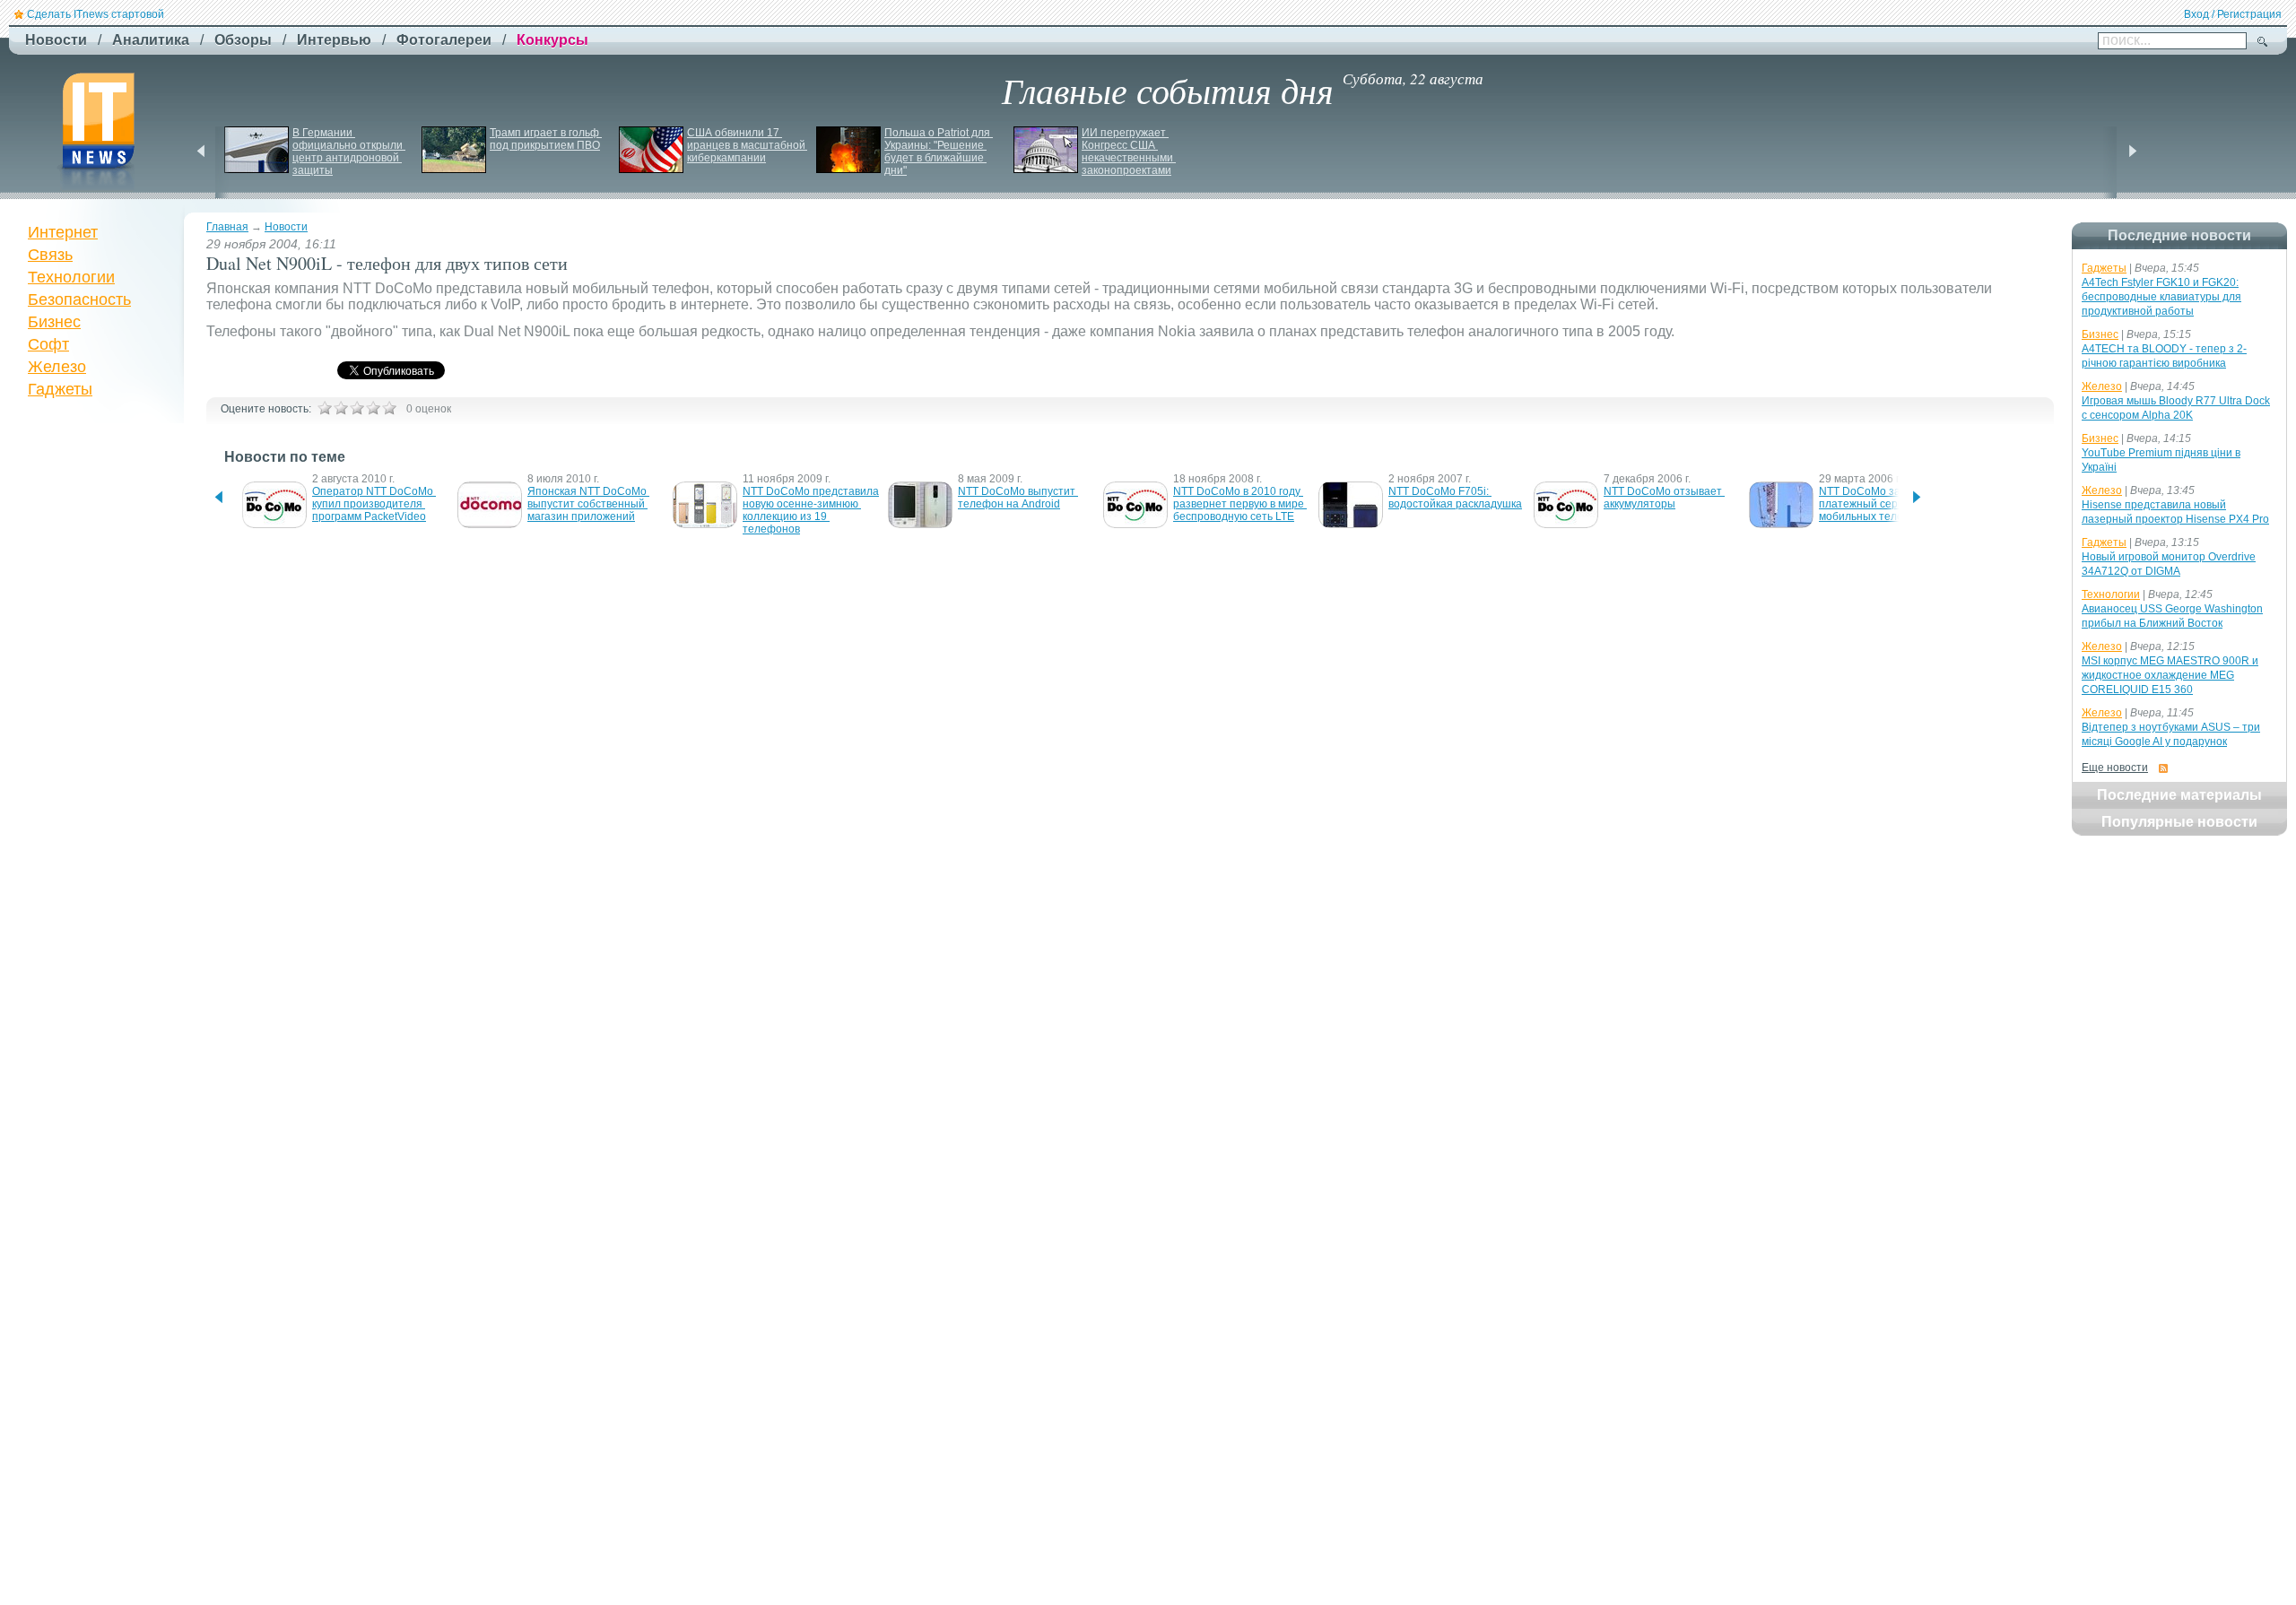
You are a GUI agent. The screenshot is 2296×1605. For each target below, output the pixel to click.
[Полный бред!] (325, 408)
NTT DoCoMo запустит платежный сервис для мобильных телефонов (1879, 504)
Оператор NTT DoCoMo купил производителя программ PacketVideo (374, 504)
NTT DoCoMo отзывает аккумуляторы (1664, 498)
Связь (50, 255)
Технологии (71, 277)
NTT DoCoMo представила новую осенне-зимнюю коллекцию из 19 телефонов (812, 510)
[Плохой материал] (341, 408)
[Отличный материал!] (389, 408)
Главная (227, 227)
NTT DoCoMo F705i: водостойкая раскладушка (1455, 498)
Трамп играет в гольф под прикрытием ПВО (546, 139)
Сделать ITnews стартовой (96, 14)
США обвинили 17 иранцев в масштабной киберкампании (748, 145)
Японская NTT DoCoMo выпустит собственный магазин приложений (588, 504)
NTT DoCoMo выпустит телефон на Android (1018, 498)
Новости (286, 227)
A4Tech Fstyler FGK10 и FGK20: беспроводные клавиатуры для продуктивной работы (2161, 297)
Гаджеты (60, 389)
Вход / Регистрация (2233, 14)
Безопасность (79, 299)
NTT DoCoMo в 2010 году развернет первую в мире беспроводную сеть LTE (1240, 504)
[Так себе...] (357, 408)
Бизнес (54, 322)
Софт (48, 344)
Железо (57, 367)
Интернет (63, 232)
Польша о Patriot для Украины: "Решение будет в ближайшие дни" (939, 152)
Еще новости (2115, 768)
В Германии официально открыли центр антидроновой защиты (349, 152)
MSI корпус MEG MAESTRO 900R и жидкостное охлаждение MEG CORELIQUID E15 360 (2170, 675)
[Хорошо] (373, 408)
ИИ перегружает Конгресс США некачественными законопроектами (1129, 152)
